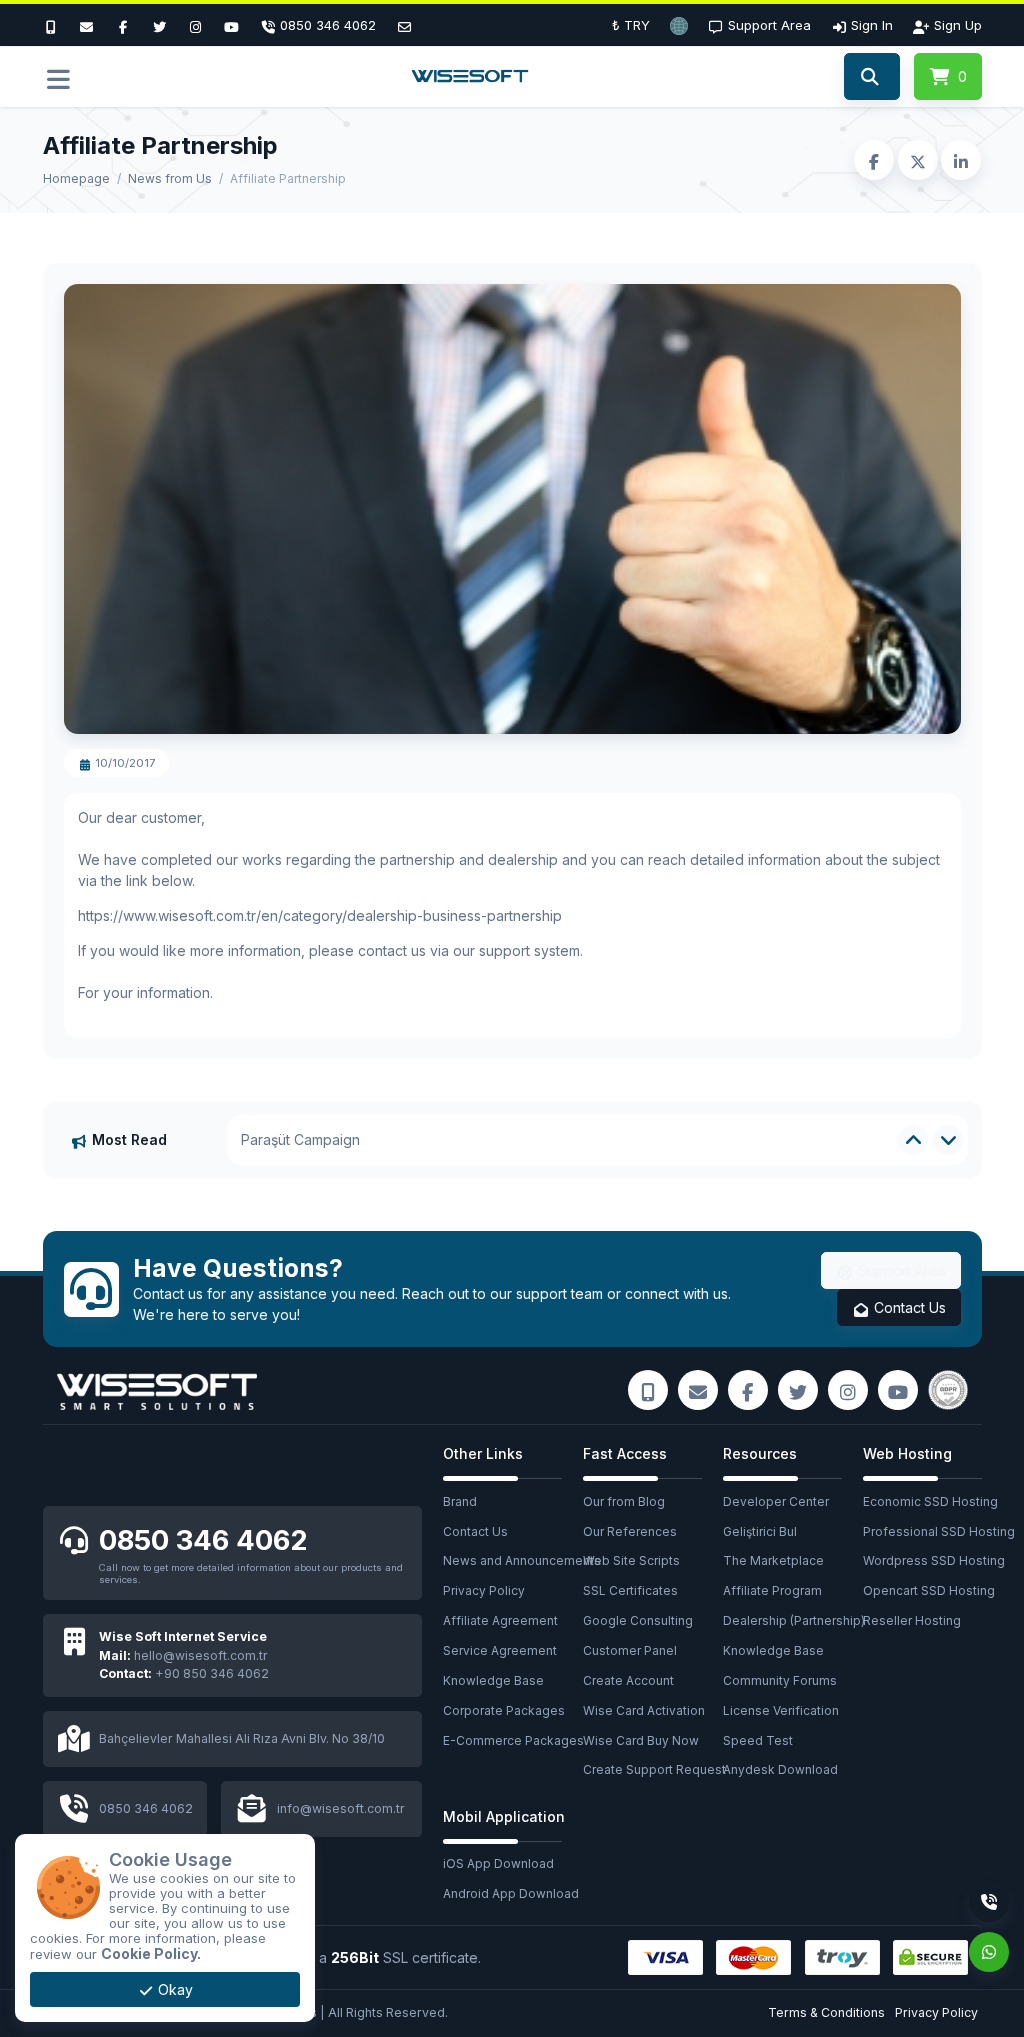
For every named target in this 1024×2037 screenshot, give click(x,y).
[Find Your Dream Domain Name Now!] (871, 77)
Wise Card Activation (644, 1710)
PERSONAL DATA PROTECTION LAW (361, 1139)
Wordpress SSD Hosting (933, 1560)
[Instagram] (196, 25)
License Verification (781, 1710)
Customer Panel (630, 1650)
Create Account (628, 1680)
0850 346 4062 (203, 1540)
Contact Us (908, 1307)
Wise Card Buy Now (641, 1740)
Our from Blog (624, 1501)
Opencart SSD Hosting (929, 1590)
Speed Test (758, 1740)
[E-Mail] (87, 25)
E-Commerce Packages (513, 1740)
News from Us (170, 178)
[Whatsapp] (989, 1952)
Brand (460, 1501)
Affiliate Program (772, 1590)
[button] (679, 25)
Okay (173, 1989)
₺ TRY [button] (631, 25)
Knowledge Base (493, 1680)
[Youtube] (232, 25)
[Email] (404, 25)
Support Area (900, 1270)
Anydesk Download (780, 1769)
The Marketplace (773, 1560)
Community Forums (780, 1680)
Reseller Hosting (912, 1620)
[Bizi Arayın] (56, 25)
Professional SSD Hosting (933, 1531)
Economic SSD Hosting (930, 1501)
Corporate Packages (504, 1710)
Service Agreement (500, 1650)
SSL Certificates (630, 1590)
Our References (630, 1531)
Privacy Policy (484, 1590)
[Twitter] (159, 25)
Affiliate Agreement (500, 1620)
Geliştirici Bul (760, 1531)
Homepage (76, 178)
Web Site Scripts (631, 1560)
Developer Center (776, 1501)
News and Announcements (513, 1560)
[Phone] (989, 1902)
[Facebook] (123, 25)
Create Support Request (653, 1769)
